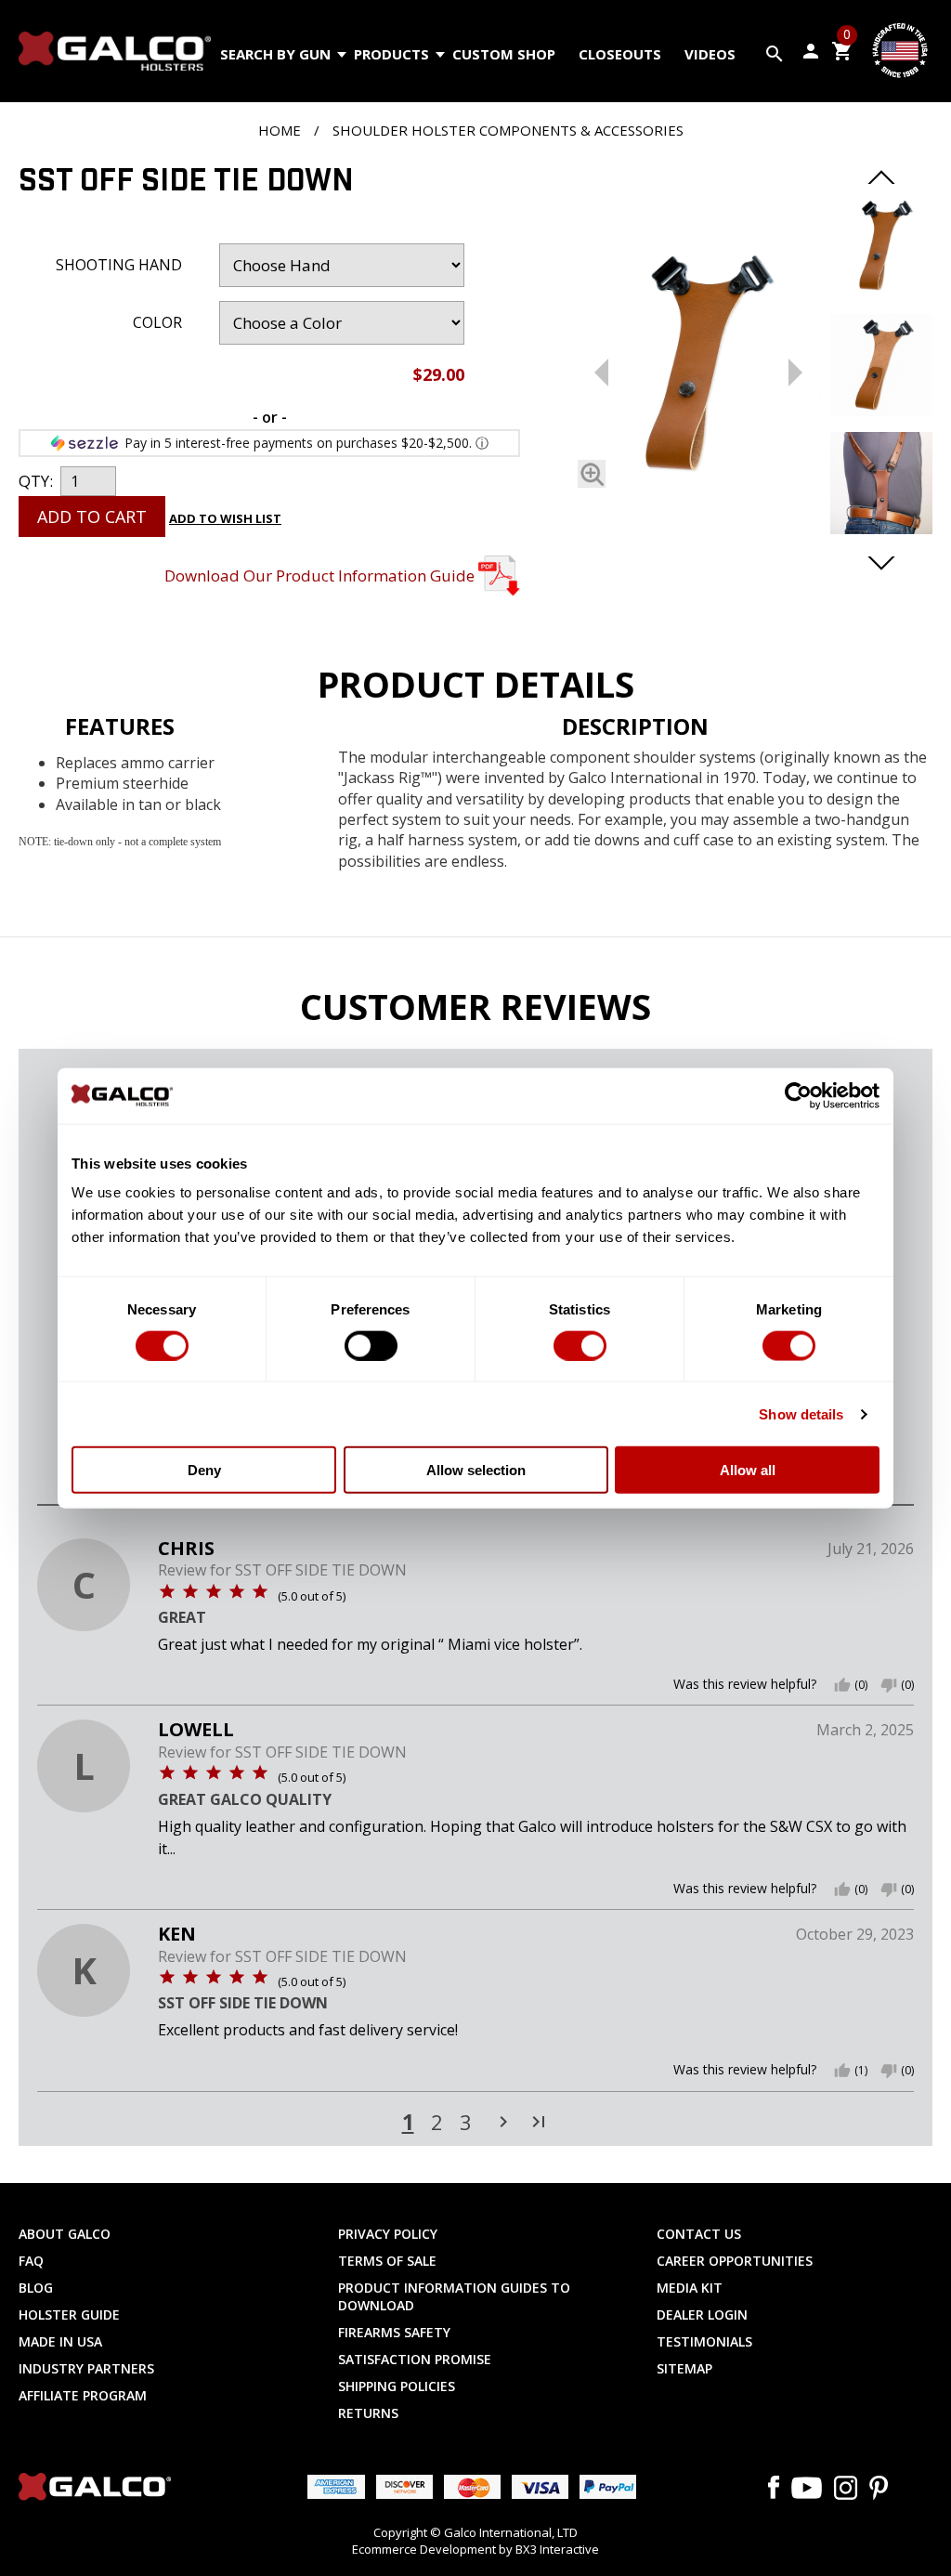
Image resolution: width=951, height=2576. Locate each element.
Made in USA (60, 2341)
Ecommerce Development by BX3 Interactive (475, 2549)
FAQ (31, 2261)
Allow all (748, 1470)
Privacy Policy (388, 2234)
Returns (368, 2413)
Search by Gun (275, 54)
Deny (204, 1470)
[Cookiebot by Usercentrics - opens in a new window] (798, 1095)
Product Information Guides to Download (454, 2296)
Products (391, 54)
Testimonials (704, 2341)
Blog (36, 2288)
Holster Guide (69, 2314)
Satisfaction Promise (415, 2359)
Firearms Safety (394, 2332)
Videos (710, 54)
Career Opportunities (735, 2261)
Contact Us (699, 2234)
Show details (801, 1413)
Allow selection (476, 1470)
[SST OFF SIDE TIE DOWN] (698, 369)
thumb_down (889, 1685)
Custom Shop (504, 54)
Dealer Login (702, 2314)
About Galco (65, 2234)
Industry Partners (86, 2368)
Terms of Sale (387, 2261)
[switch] (371, 1345)
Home (280, 130)
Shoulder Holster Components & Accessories (508, 130)
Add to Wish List (225, 518)
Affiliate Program (83, 2395)
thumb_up (842, 1685)
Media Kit (690, 2288)
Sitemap (684, 2368)
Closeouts (620, 54)
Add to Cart (92, 517)
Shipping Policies (397, 2386)
